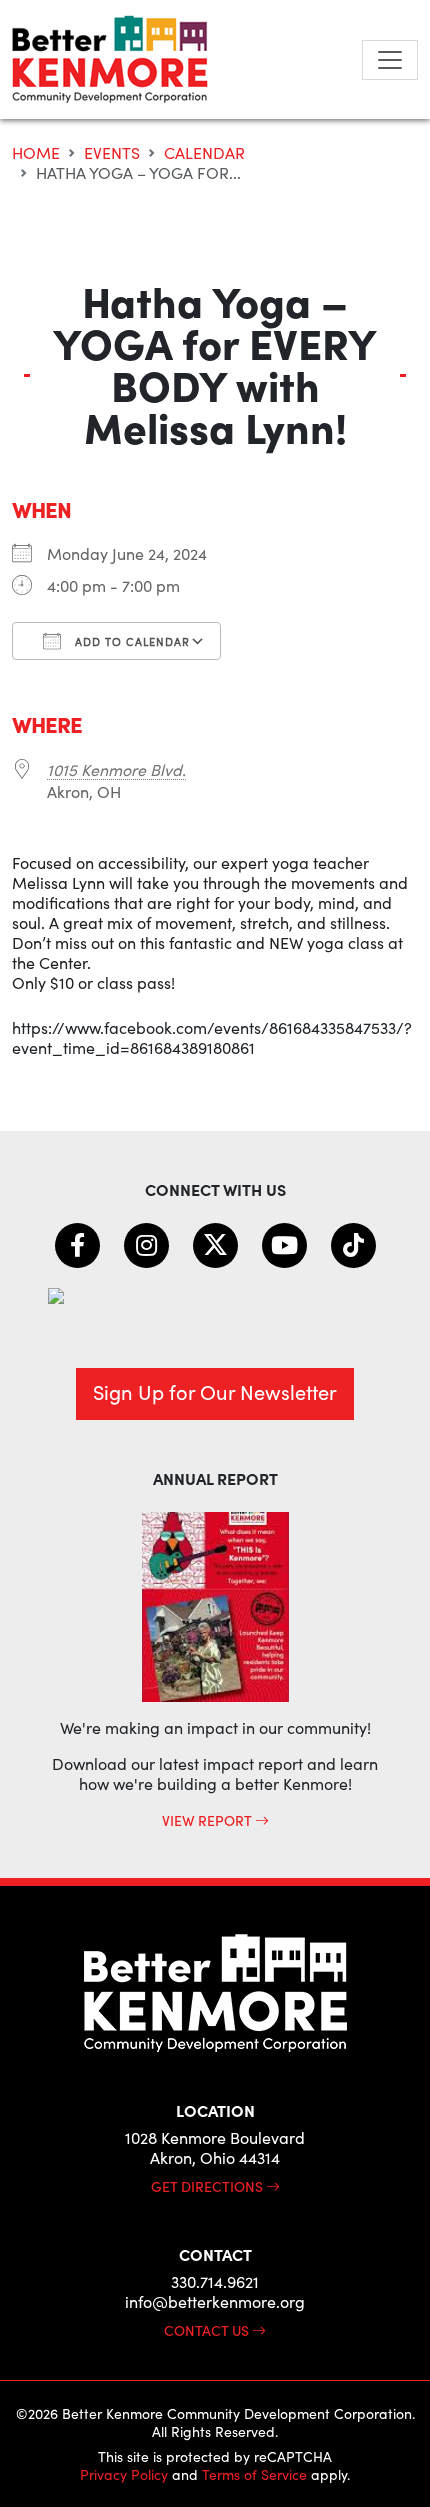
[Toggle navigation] (390, 60)
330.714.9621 (215, 2281)
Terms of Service (254, 2474)
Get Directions (208, 2186)
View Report (208, 1820)
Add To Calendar (130, 641)
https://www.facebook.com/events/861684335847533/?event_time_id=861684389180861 (212, 1037)
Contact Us (208, 2330)
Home (36, 152)
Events (112, 152)
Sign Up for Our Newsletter (215, 1391)
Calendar (204, 152)
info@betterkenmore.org (215, 2301)
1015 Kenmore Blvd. (116, 769)
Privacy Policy (124, 2474)
